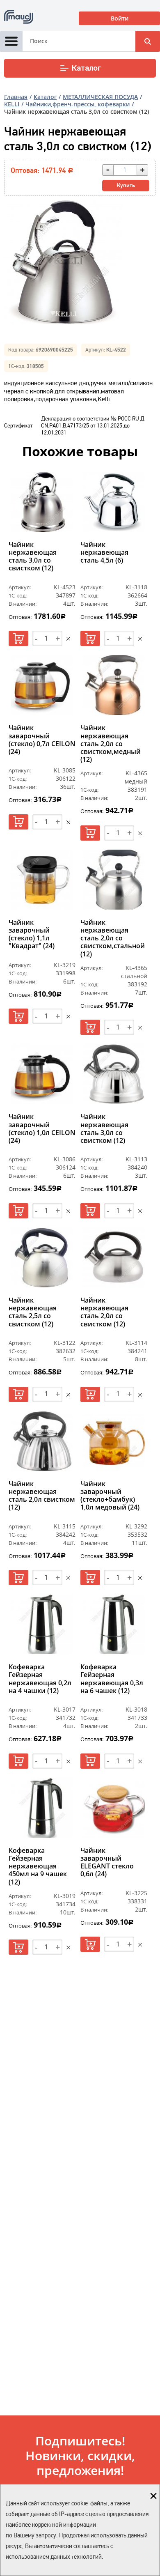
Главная (16, 97)
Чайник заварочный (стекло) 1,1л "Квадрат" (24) (32, 935)
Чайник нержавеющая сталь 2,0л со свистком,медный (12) (111, 744)
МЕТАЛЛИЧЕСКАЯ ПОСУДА (100, 97)
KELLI (12, 104)
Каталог (86, 68)
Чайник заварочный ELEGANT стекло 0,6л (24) (107, 1863)
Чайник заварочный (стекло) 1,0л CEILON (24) (42, 1129)
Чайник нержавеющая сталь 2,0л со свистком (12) (104, 1312)
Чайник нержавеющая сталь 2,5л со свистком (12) (33, 1312)
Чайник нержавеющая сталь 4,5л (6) (104, 553)
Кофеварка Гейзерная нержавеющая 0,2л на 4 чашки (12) (40, 1679)
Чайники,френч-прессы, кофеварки (78, 104)
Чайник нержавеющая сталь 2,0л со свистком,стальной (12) (113, 938)
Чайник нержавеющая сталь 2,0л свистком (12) (42, 1496)
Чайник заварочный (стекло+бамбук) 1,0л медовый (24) (110, 1496)
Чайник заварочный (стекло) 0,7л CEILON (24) (42, 740)
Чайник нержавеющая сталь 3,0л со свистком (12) (33, 557)
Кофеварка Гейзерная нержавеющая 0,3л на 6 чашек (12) (112, 1679)
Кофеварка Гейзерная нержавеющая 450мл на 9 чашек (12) (38, 1866)
